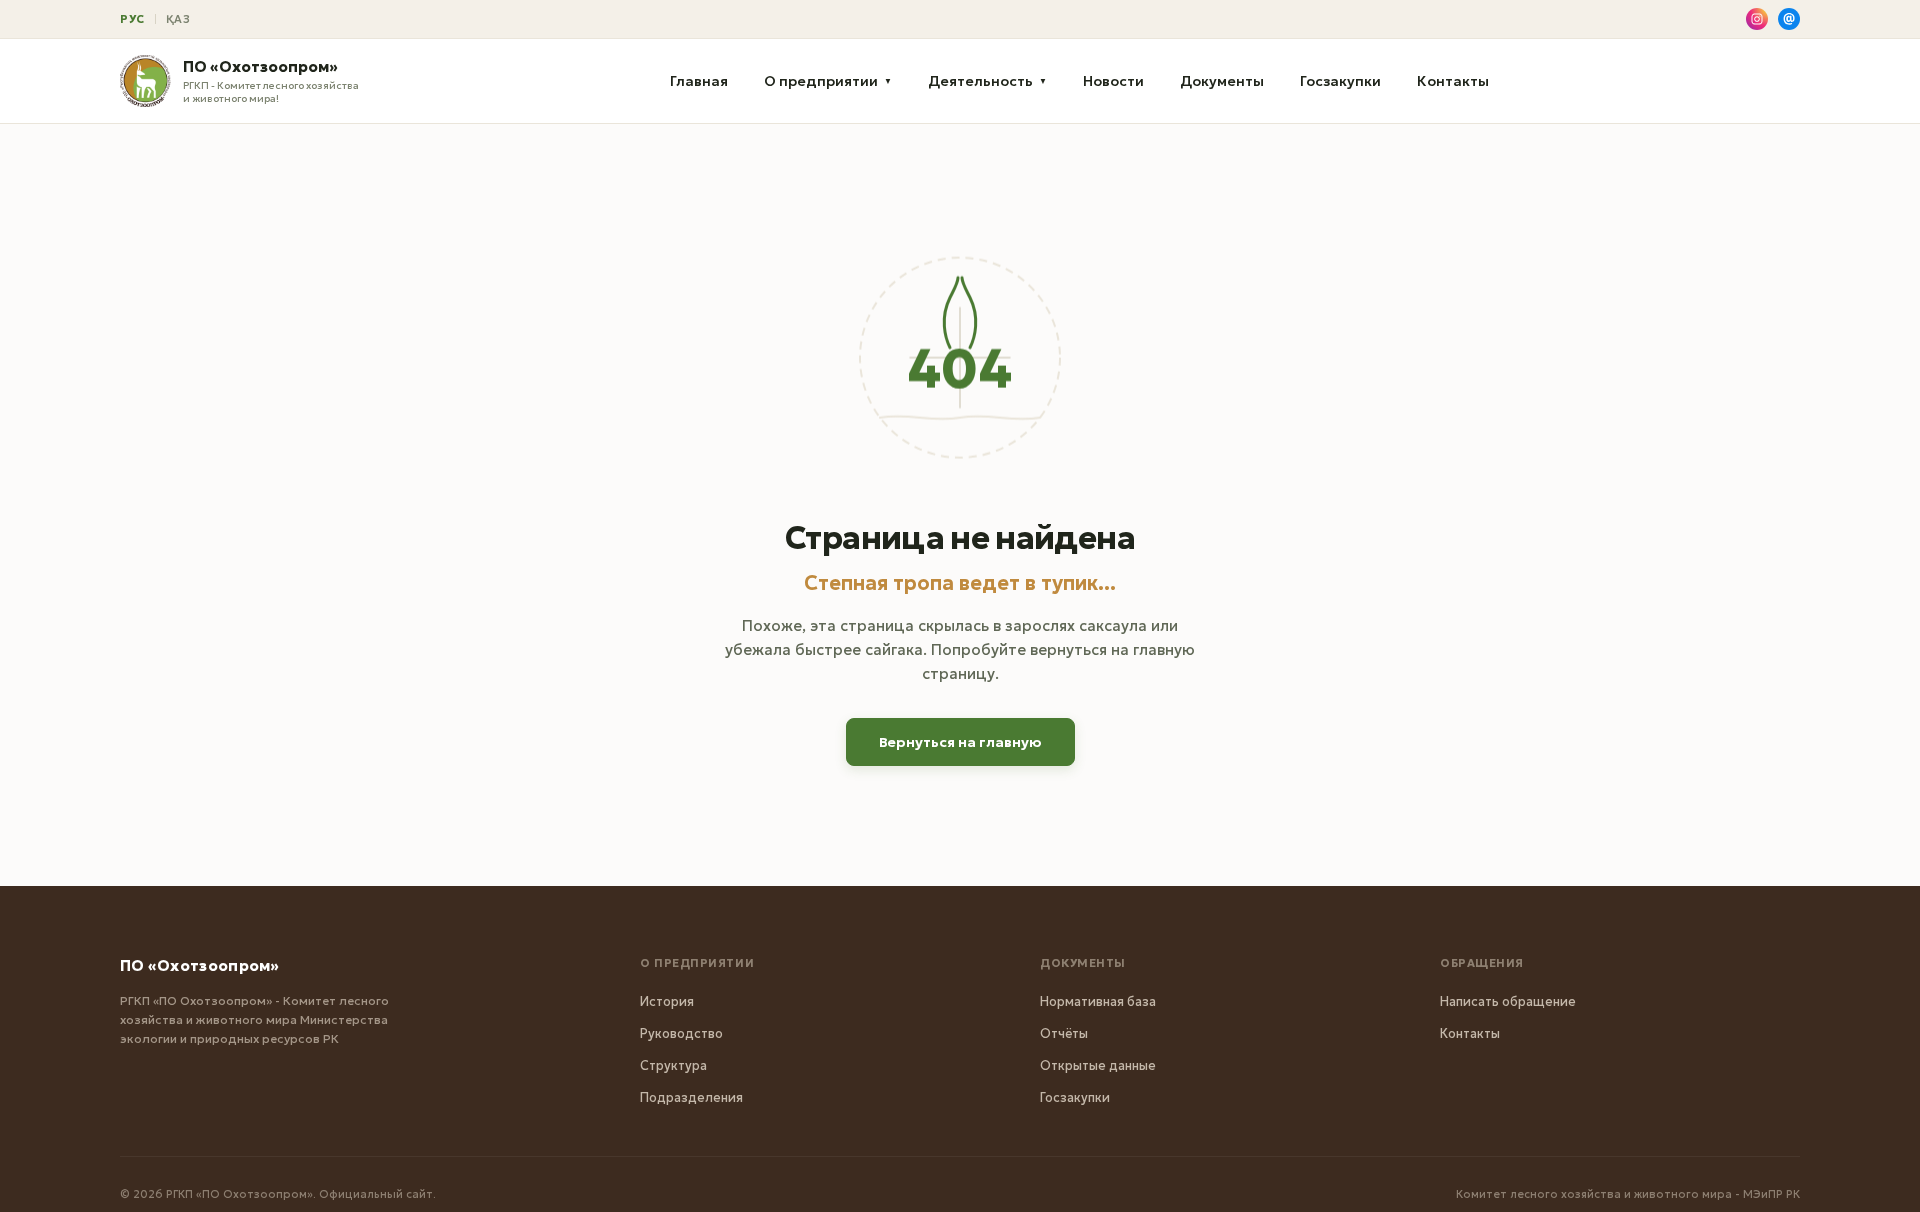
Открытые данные (1098, 1065)
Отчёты (1064, 1033)
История (667, 1001)
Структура (673, 1065)
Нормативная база (1098, 1001)
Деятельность (987, 81)
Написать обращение (1508, 1001)
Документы (1222, 81)
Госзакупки (1340, 81)
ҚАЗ (178, 19)
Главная (699, 81)
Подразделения (691, 1097)
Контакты (1453, 81)
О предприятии (828, 81)
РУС (132, 19)
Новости (1113, 81)
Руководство (681, 1033)
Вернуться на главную (960, 742)
